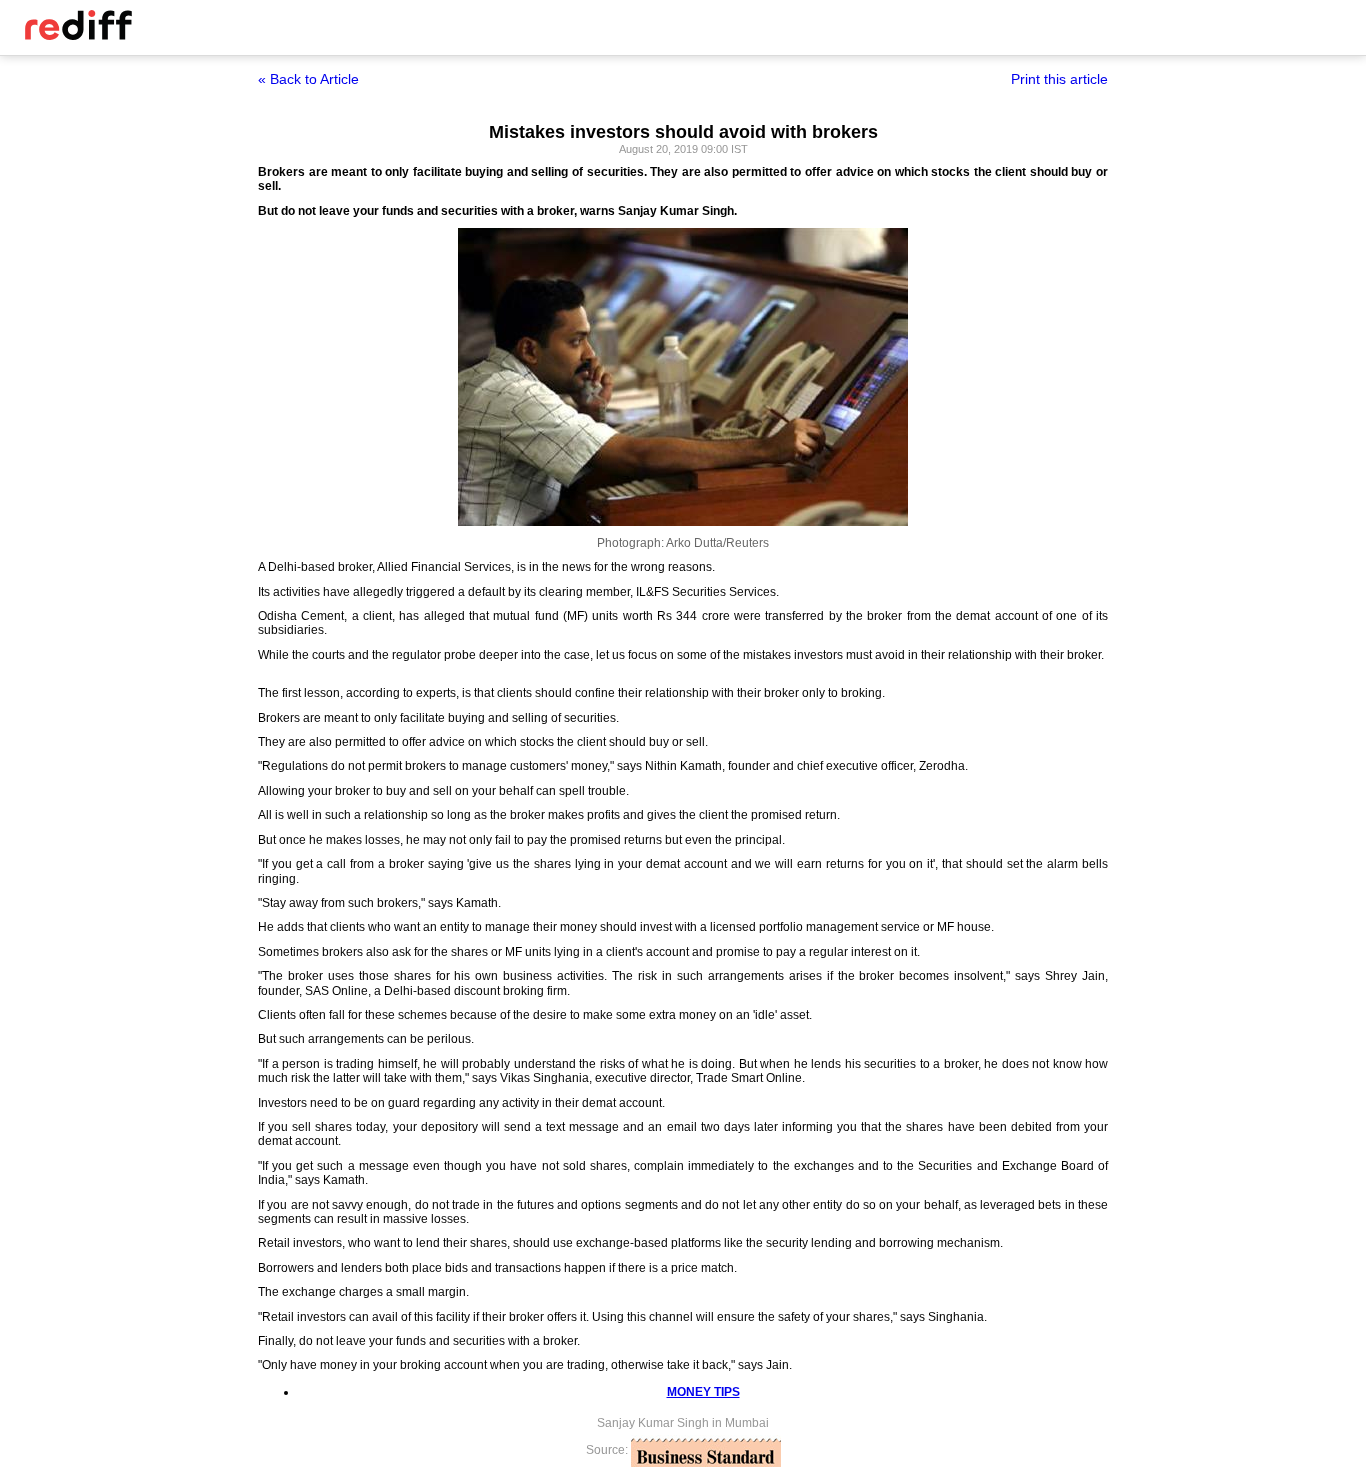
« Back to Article (308, 79)
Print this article (1059, 79)
